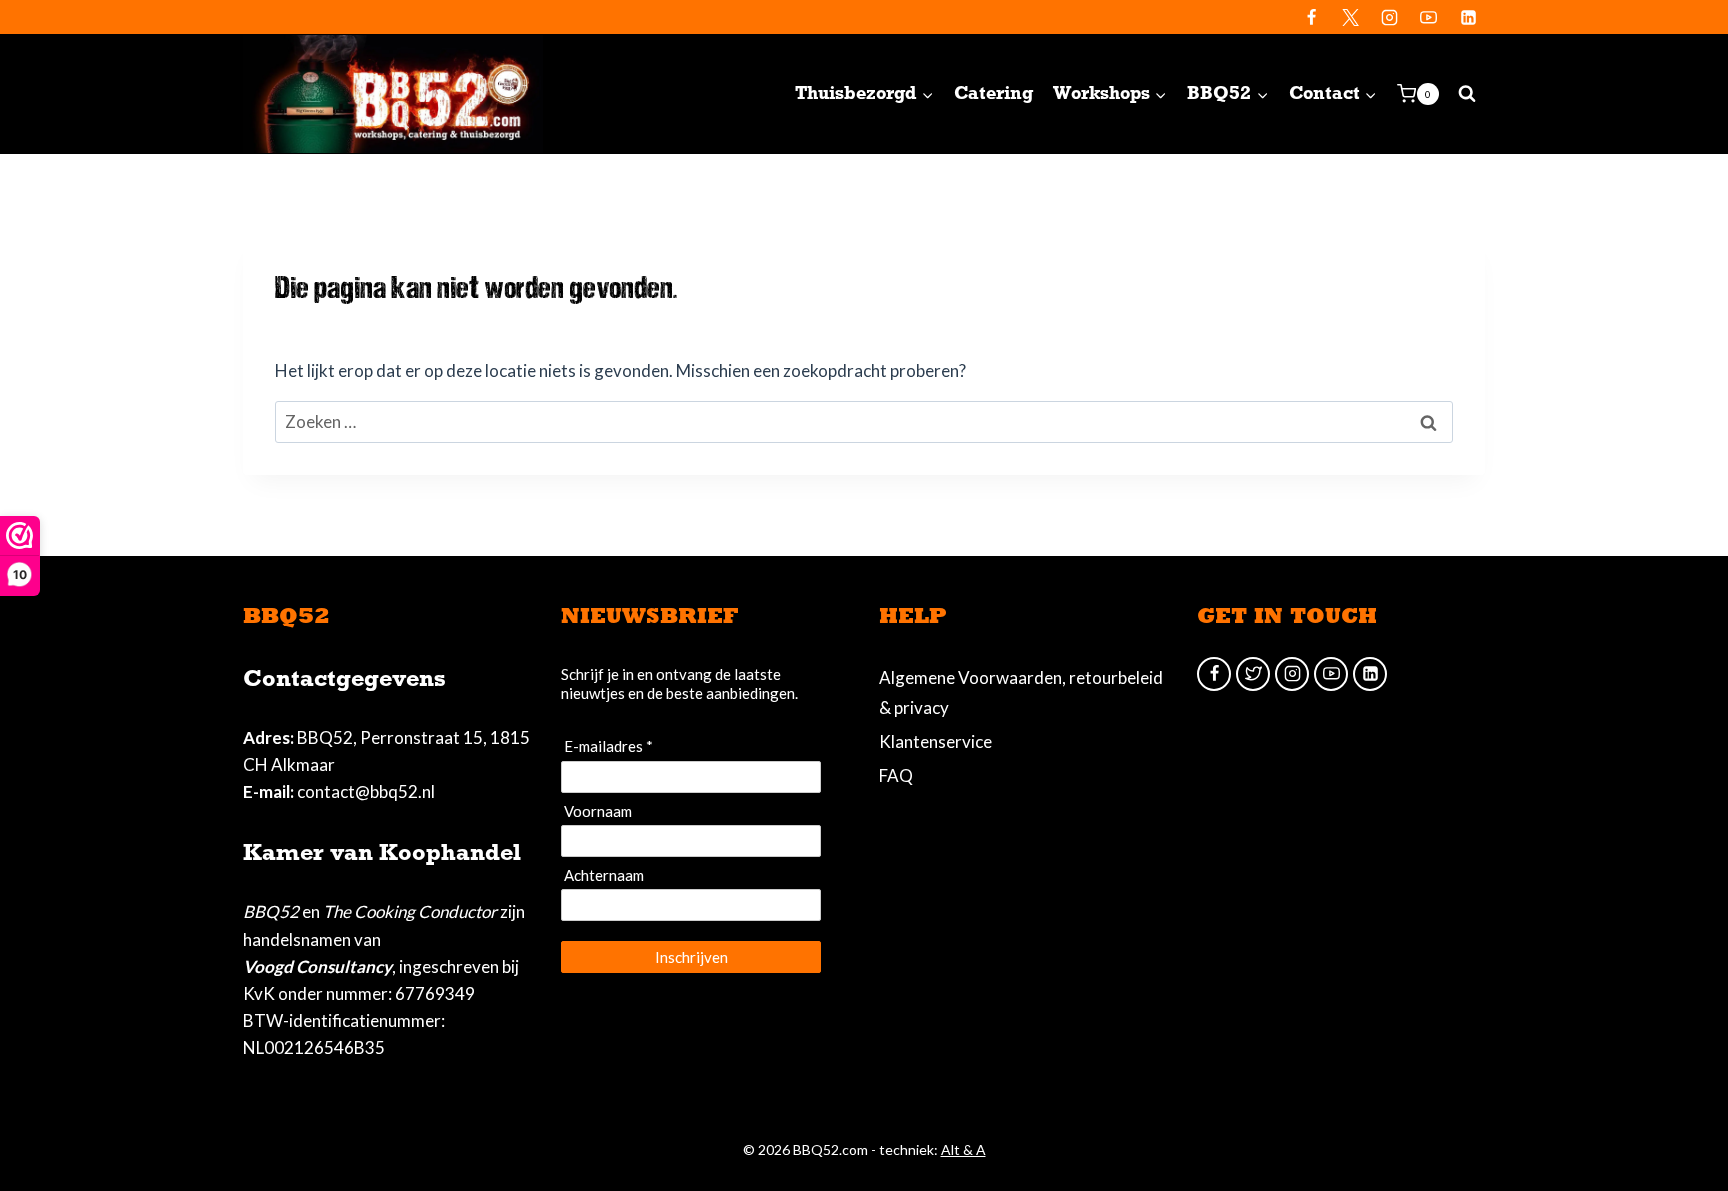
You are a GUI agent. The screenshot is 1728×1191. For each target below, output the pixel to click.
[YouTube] (1429, 17)
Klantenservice (935, 741)
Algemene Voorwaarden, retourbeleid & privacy (1021, 693)
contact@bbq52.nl (366, 791)
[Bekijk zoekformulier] (1467, 94)
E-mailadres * (608, 746)
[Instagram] (1390, 17)
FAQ (896, 775)
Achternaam (604, 875)
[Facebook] (1312, 17)
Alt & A (963, 1149)
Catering (993, 93)
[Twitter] (1351, 17)
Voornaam (598, 811)
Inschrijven (691, 957)
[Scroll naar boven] (1678, 1110)
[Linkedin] (1468, 17)
